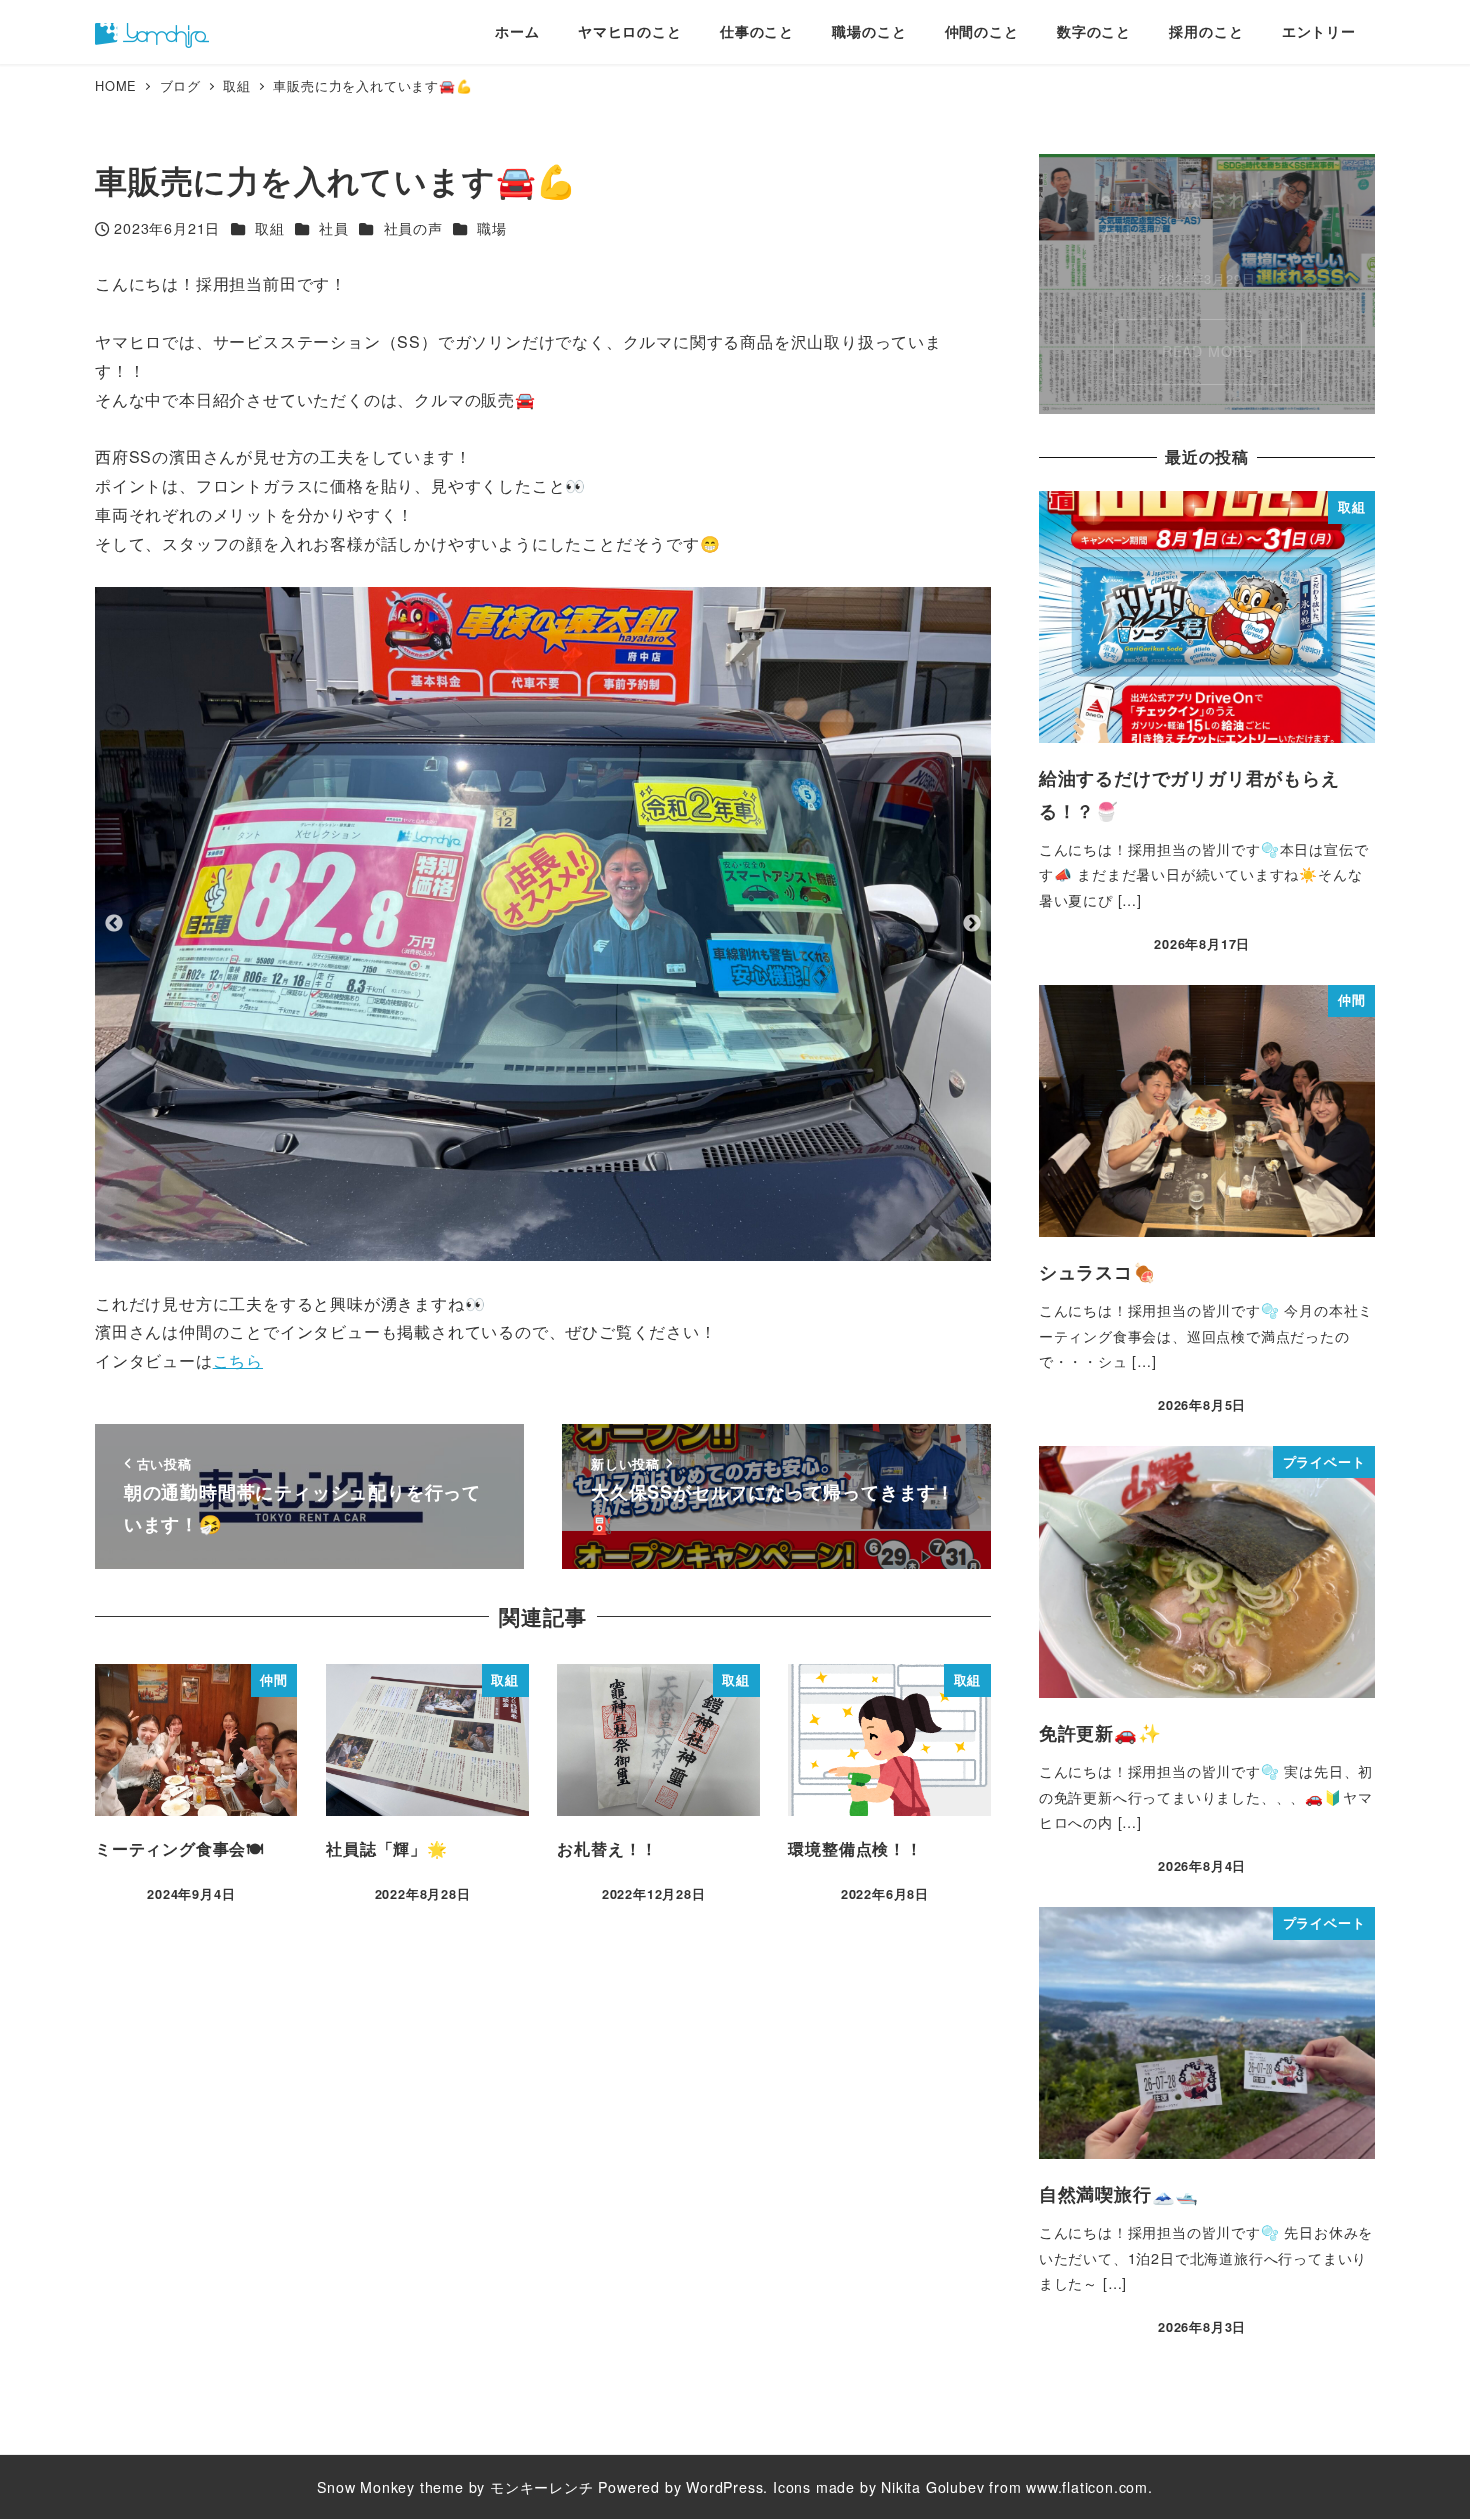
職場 (492, 228)
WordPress (724, 2487)
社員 (334, 228)
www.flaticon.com (1087, 2487)
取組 (270, 228)
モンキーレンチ (542, 2487)
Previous (114, 924)
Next (972, 924)
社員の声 (413, 228)
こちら (238, 1360)
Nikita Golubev (932, 2487)
